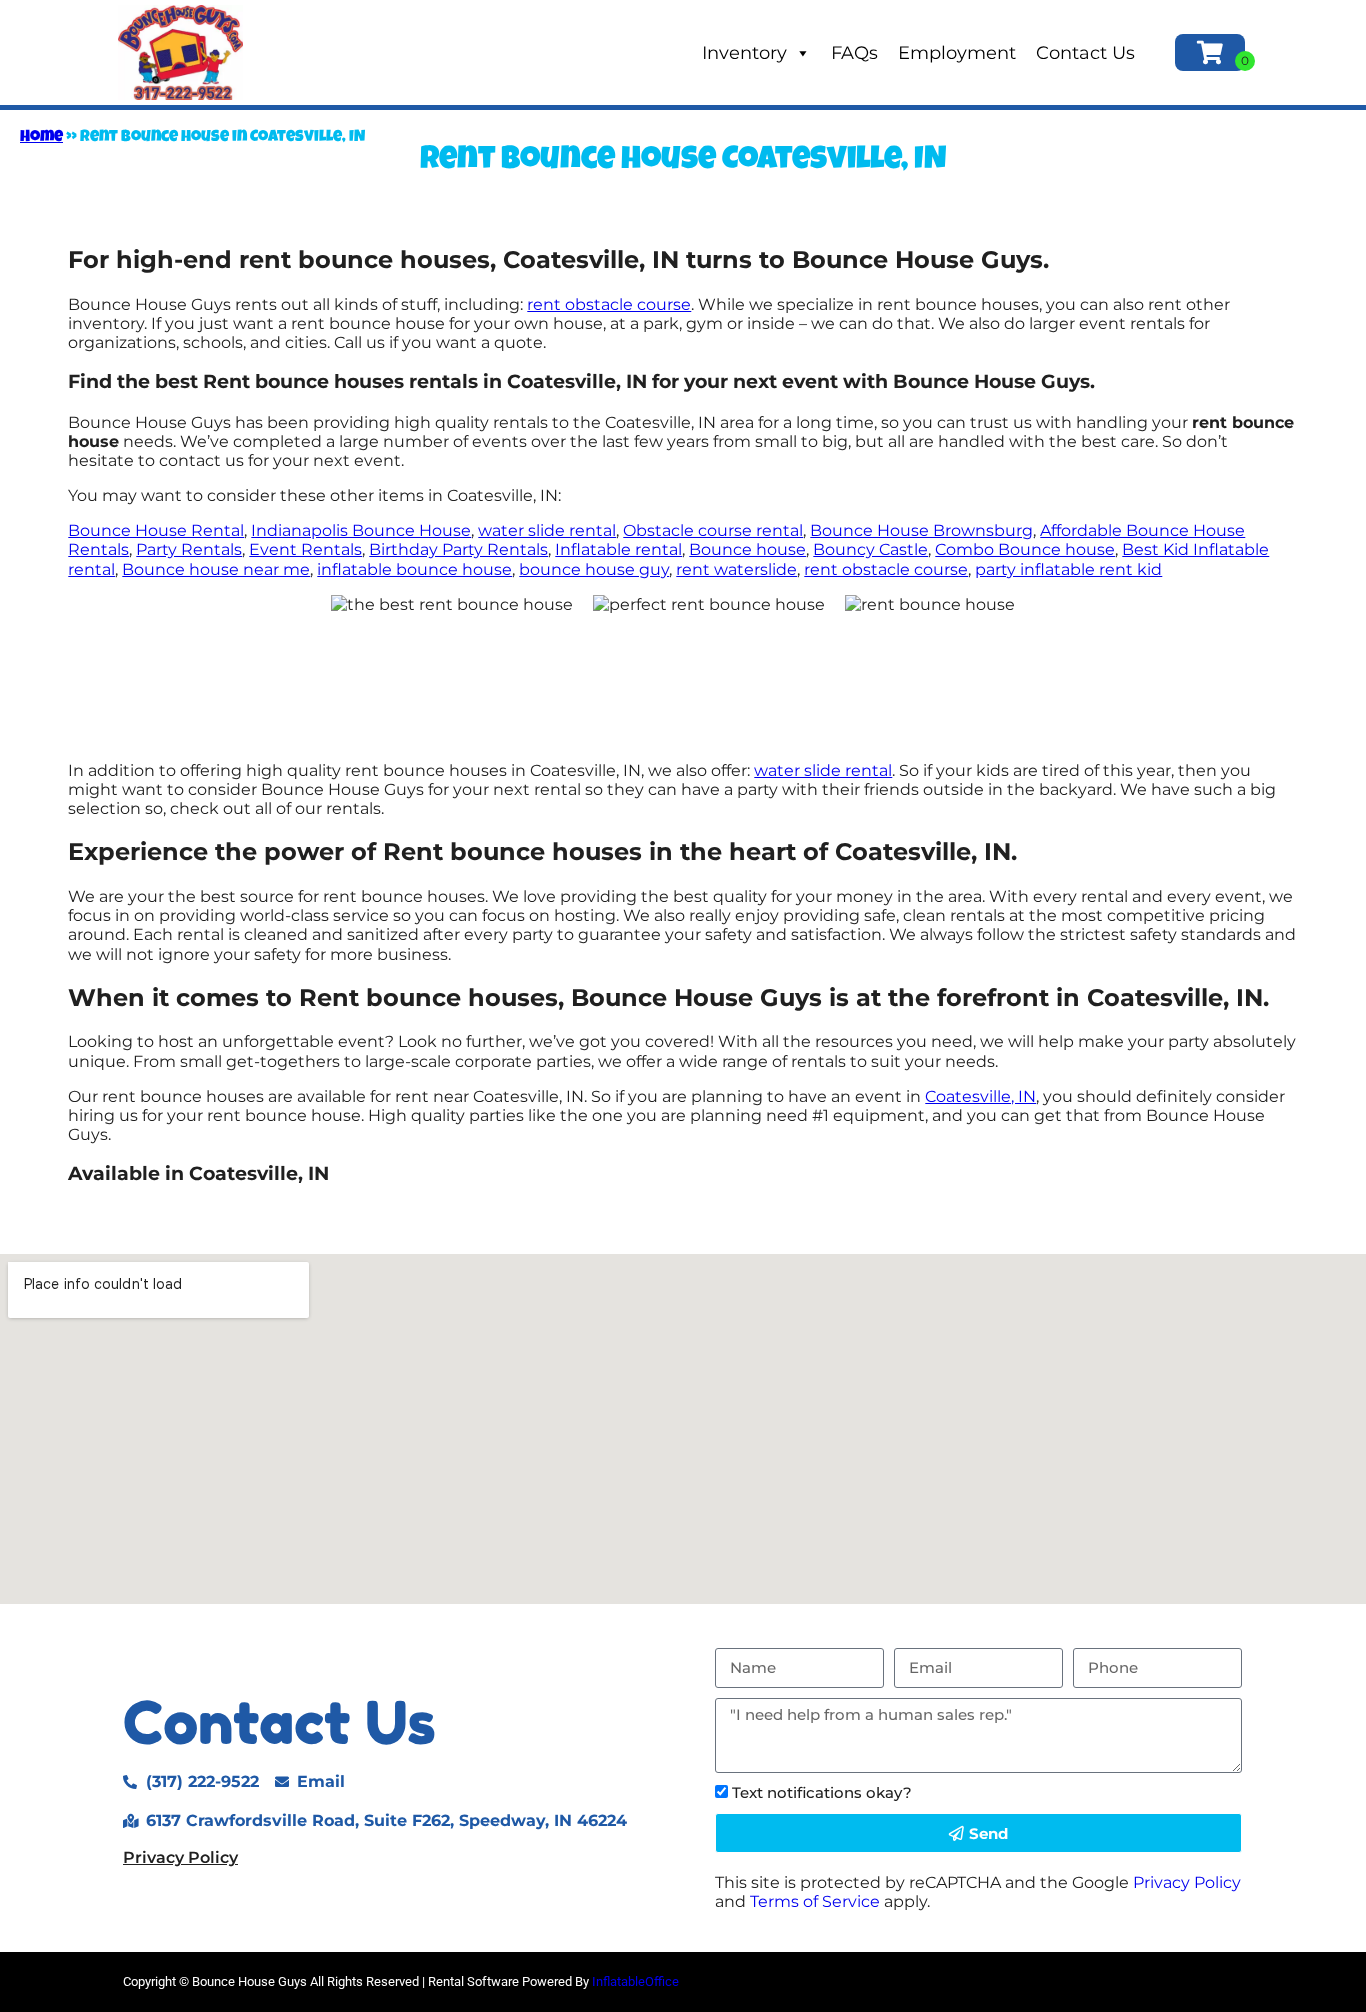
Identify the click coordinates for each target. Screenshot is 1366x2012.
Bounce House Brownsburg (921, 530)
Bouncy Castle (870, 549)
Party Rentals (189, 549)
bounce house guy (594, 569)
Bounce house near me (216, 569)
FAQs (854, 53)
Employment (957, 53)
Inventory (744, 53)
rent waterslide (736, 569)
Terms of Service (815, 1901)
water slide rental (547, 530)
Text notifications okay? (822, 1792)
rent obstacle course (609, 304)
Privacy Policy (180, 1857)
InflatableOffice (635, 1981)
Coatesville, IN (980, 1096)
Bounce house (747, 549)
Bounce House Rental (156, 530)
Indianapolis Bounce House (361, 530)
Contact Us (1085, 53)
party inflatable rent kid (1068, 569)
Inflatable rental (618, 549)
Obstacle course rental (713, 530)
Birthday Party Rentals (458, 549)
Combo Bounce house (1025, 549)
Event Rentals (305, 549)
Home (41, 138)
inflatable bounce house (414, 569)
